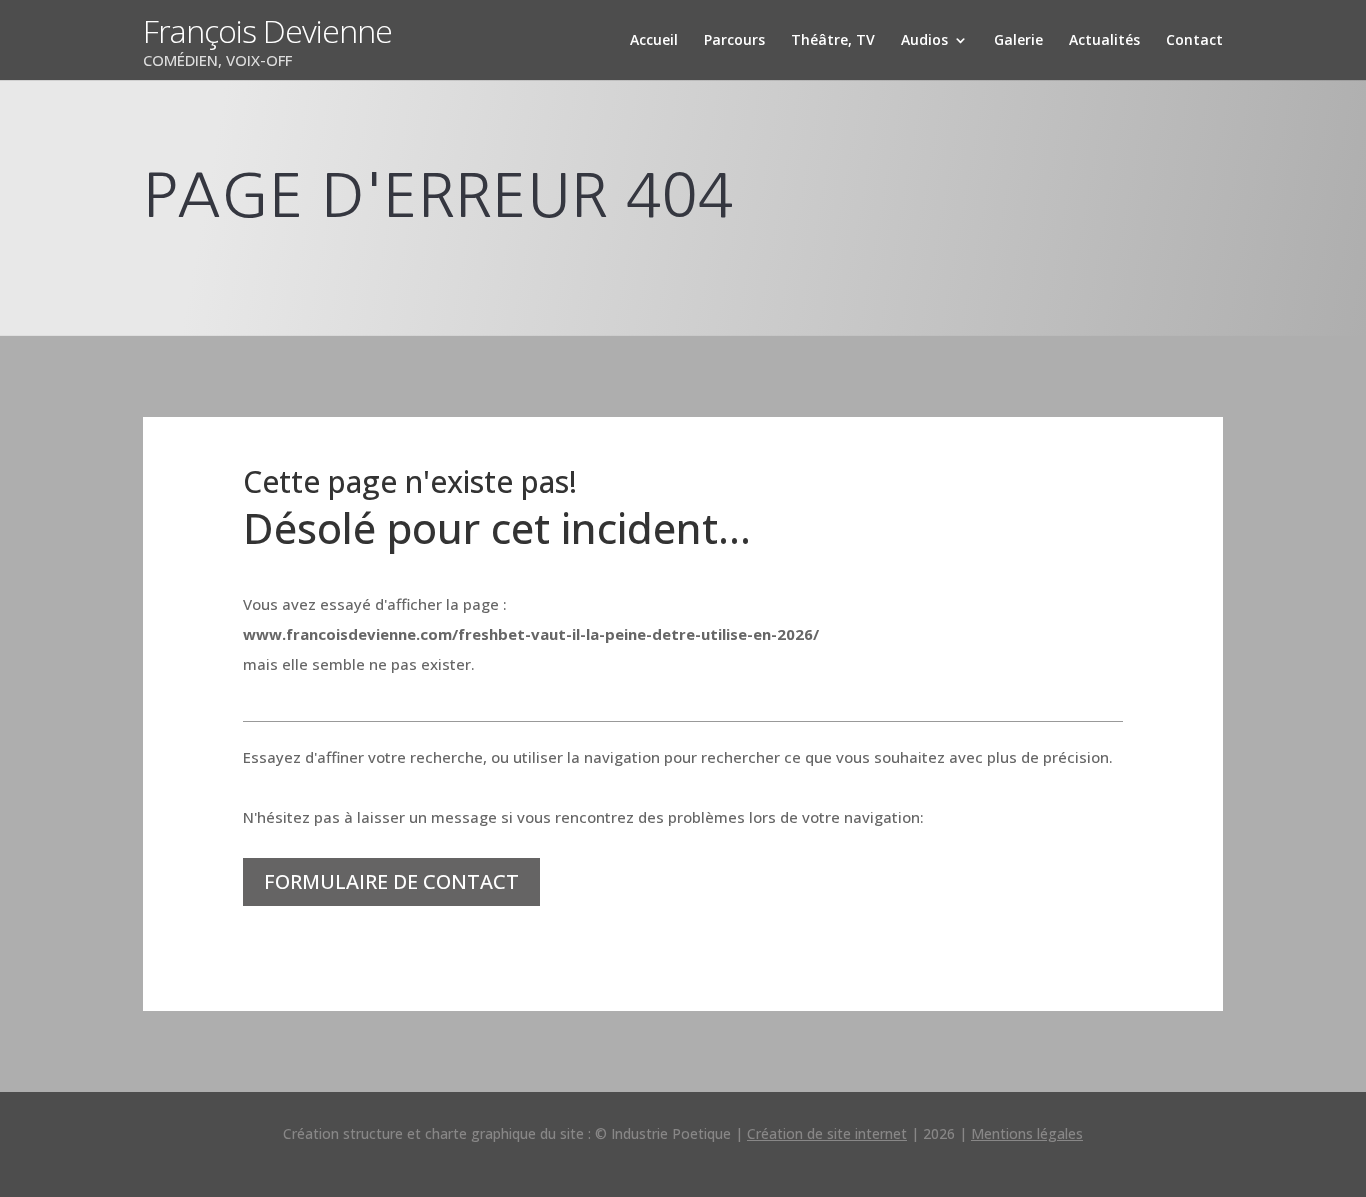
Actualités (1104, 41)
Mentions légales (1027, 1133)
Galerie (1018, 41)
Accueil (654, 41)
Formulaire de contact (391, 881)
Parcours (734, 41)
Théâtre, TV (833, 41)
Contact (1194, 41)
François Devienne (267, 30)
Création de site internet (827, 1133)
